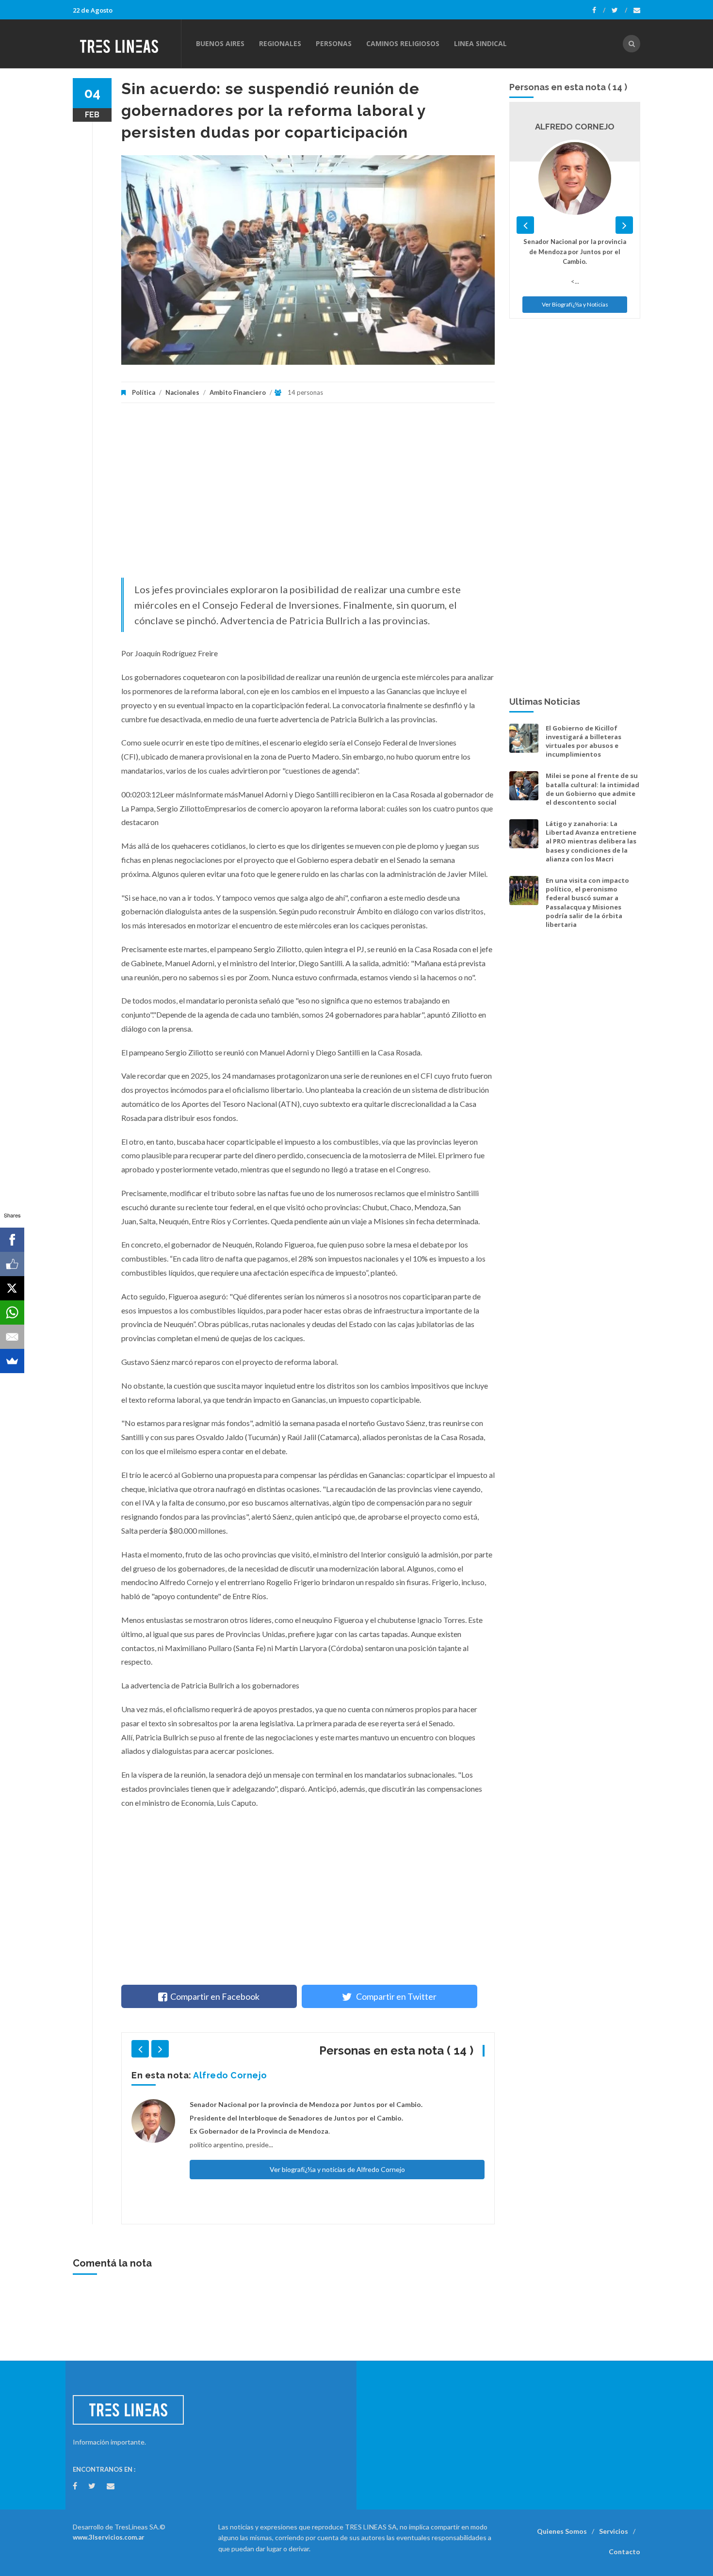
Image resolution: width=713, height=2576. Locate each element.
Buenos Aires (220, 43)
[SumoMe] (12, 1361)
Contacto (624, 2552)
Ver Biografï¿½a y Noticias (575, 304)
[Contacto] (637, 10)
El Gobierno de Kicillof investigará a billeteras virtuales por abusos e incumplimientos (583, 741)
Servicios (614, 2531)
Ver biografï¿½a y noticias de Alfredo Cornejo (337, 2169)
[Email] (12, 1337)
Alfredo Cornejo (230, 2075)
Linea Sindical (480, 43)
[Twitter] (619, 10)
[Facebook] (599, 10)
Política (144, 392)
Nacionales (182, 392)
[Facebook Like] (12, 1264)
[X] (12, 1288)
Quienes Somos (562, 2531)
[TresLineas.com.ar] (127, 44)
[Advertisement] (308, 495)
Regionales (280, 43)
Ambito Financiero (238, 392)
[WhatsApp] (12, 1312)
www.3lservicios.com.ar (109, 2537)
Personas (334, 43)
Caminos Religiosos (403, 43)
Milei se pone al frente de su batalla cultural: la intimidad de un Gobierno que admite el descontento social (592, 789)
